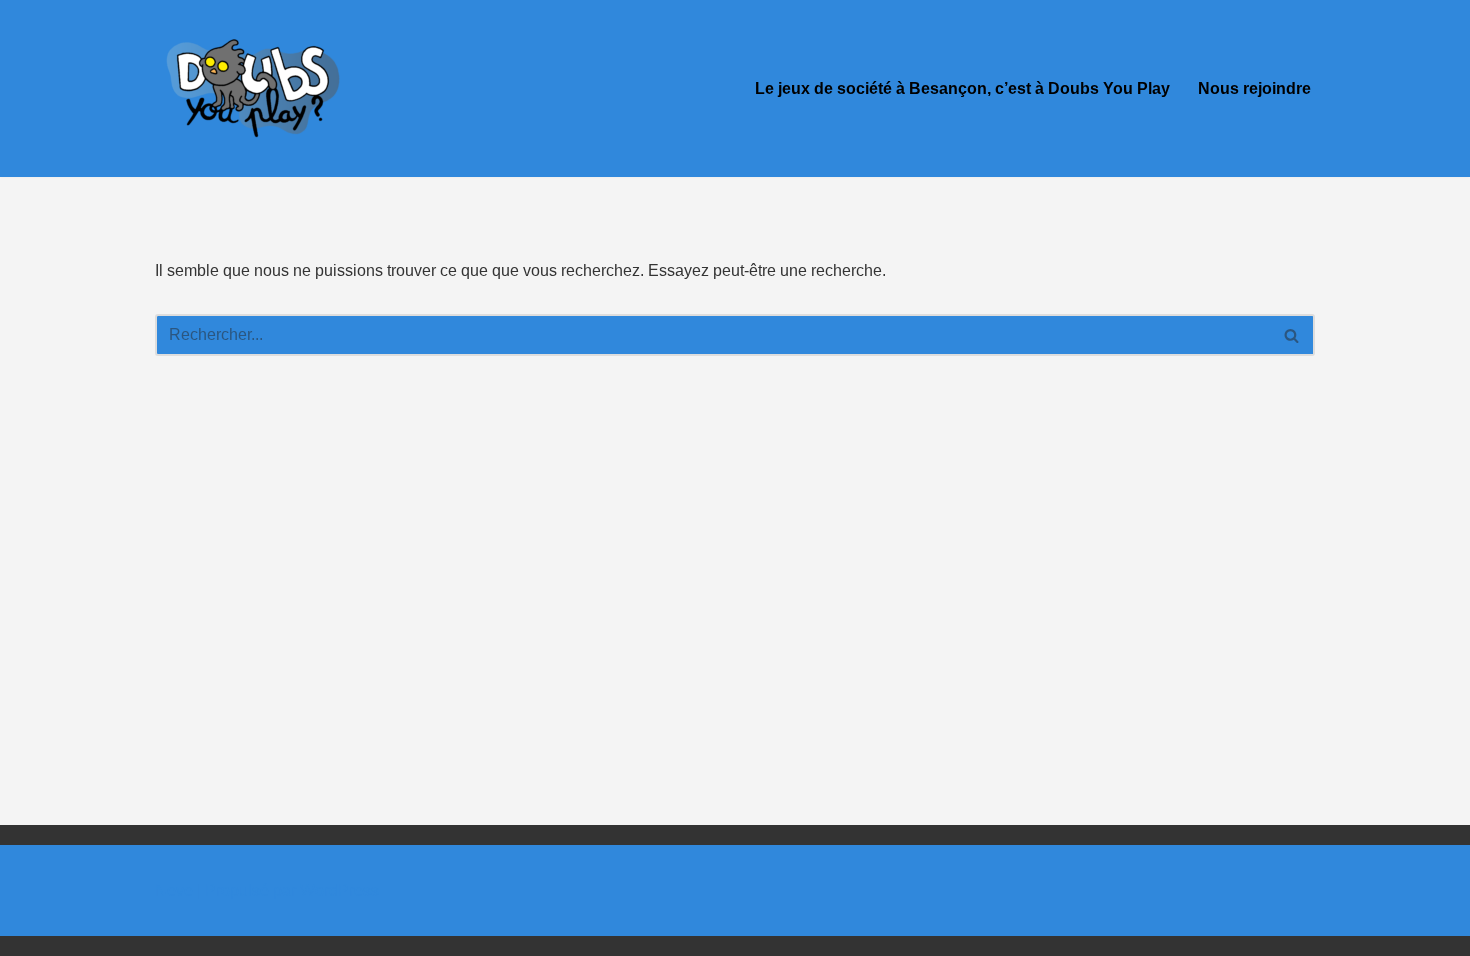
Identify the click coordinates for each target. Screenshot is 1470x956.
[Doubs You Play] (255, 88)
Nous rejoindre (1254, 88)
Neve (174, 890)
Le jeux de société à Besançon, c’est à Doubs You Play (962, 88)
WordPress (339, 890)
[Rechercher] (1292, 335)
